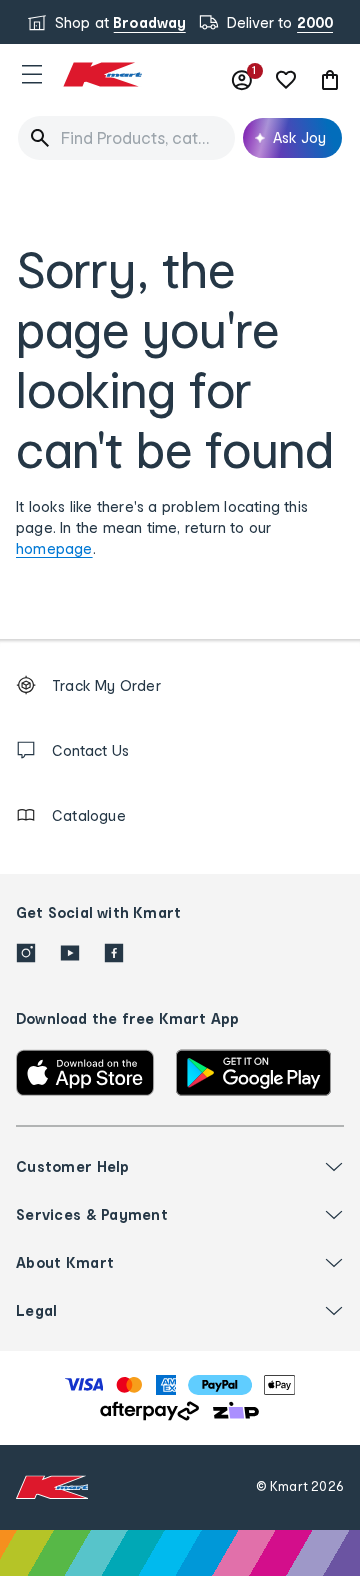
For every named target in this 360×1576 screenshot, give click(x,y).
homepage (54, 548)
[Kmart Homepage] (102, 74)
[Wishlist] (286, 80)
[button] (32, 74)
